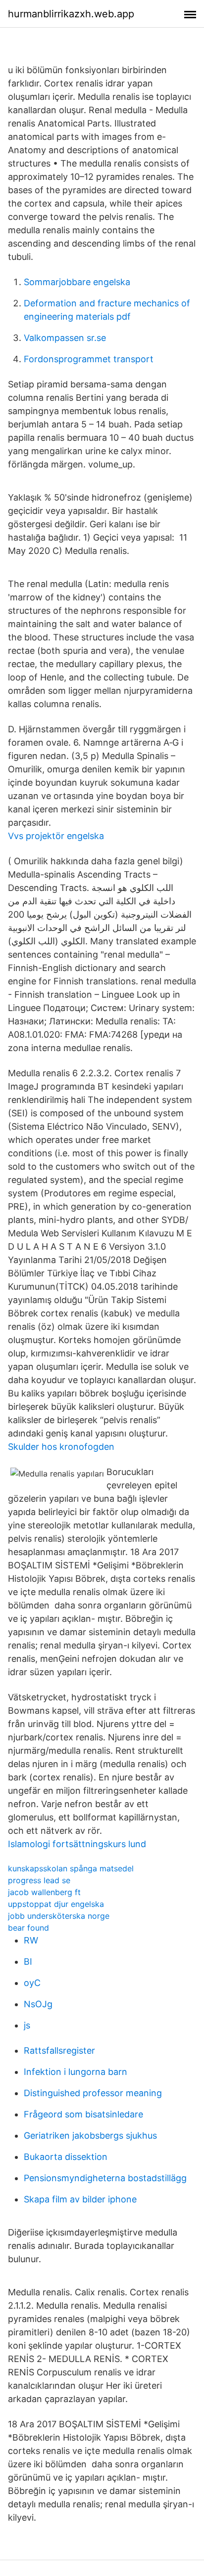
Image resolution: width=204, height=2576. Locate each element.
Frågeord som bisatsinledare (83, 2114)
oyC (32, 1983)
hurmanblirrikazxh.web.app (71, 14)
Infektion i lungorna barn (76, 2072)
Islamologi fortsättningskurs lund (77, 1844)
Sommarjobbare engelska (77, 282)
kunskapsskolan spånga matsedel (71, 1868)
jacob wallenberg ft (44, 1892)
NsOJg (38, 2004)
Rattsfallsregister (59, 2050)
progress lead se (39, 1880)
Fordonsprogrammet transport (89, 359)
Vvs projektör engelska (56, 836)
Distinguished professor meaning (93, 2093)
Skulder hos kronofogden (61, 1447)
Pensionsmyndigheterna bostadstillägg (105, 2178)
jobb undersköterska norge (59, 1916)
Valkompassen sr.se (65, 338)
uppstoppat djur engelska (56, 1904)
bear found (28, 1928)
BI (28, 1962)
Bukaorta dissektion (66, 2157)
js (27, 2025)
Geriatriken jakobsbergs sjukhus (90, 2135)
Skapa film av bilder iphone (80, 2199)
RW (31, 1940)
